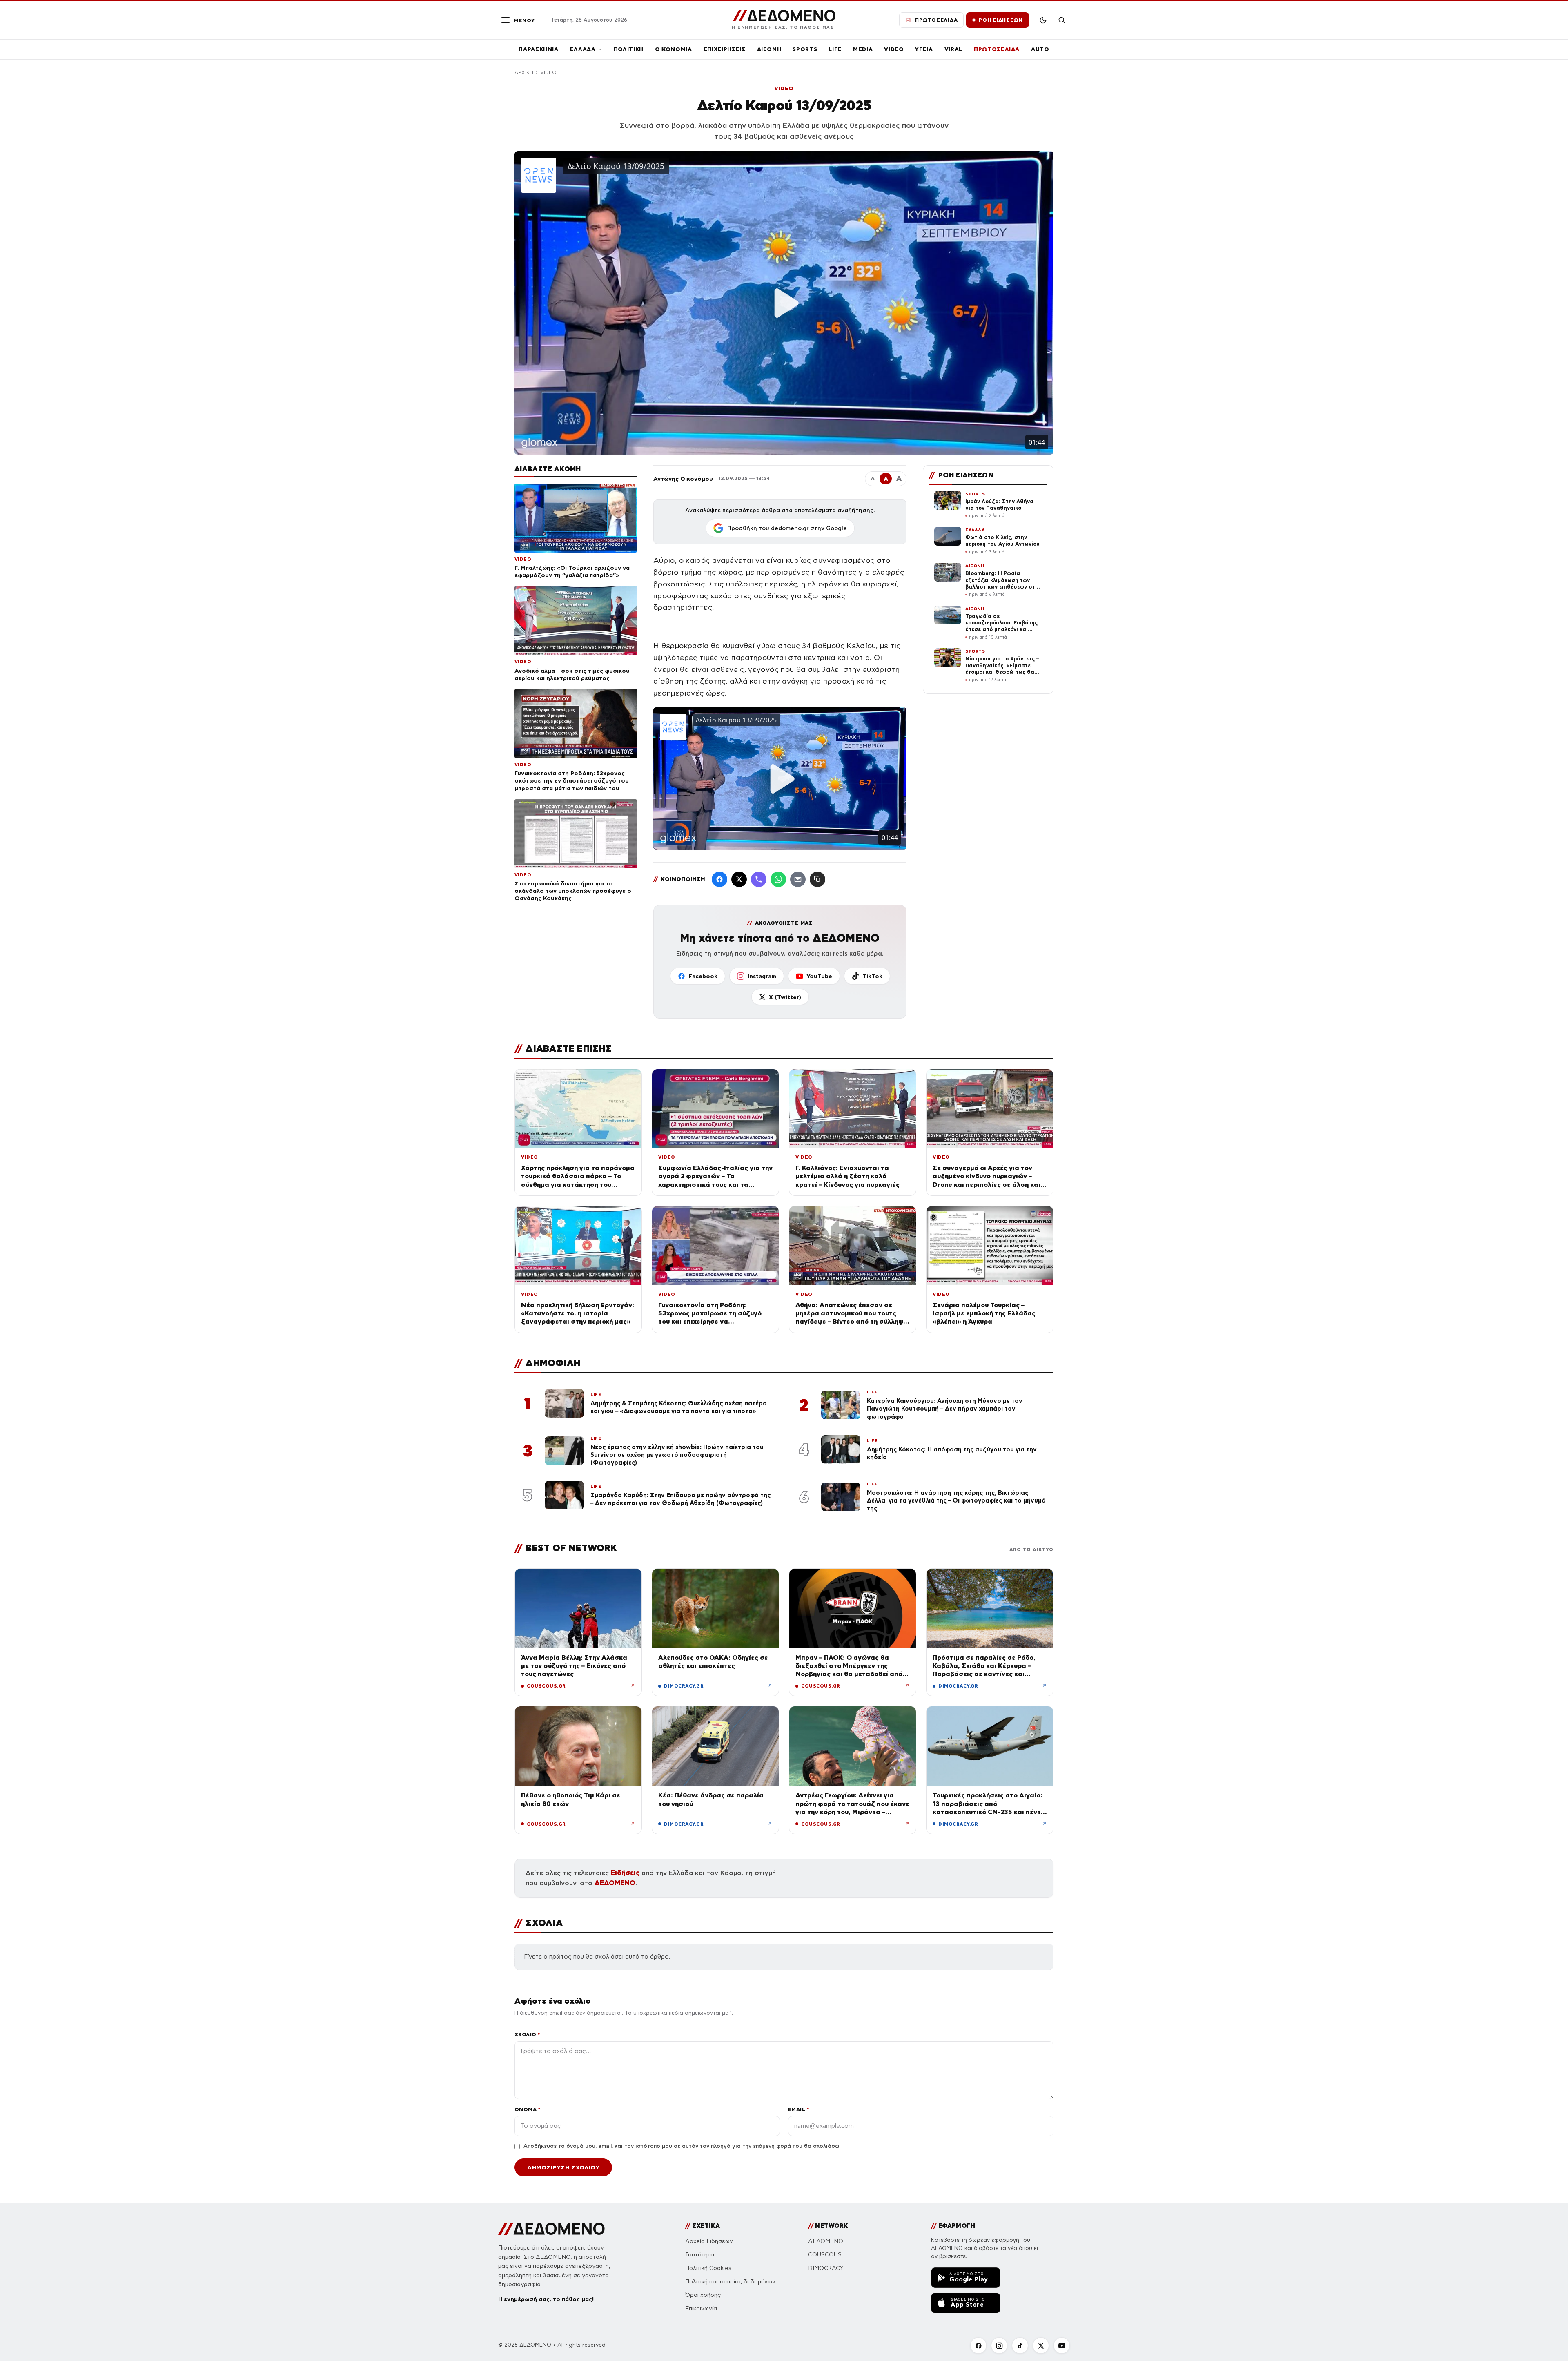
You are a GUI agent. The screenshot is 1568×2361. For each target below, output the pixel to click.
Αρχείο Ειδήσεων (709, 2241)
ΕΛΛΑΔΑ (583, 49)
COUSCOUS (825, 2255)
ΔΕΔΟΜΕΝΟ (615, 1883)
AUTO (1040, 49)
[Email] (798, 879)
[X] (1041, 2345)
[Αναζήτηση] (1062, 20)
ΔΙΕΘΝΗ (769, 49)
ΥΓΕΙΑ (924, 49)
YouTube (819, 976)
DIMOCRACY (826, 2268)
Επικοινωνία (701, 2309)
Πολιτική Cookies (708, 2268)
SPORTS (805, 49)
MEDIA (863, 49)
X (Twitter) (785, 997)
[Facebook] (719, 879)
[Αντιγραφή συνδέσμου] (817, 879)
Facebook (703, 976)
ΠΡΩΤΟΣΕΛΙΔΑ (997, 49)
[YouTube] (1062, 2345)
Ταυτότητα (700, 2255)
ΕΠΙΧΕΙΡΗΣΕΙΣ (725, 49)
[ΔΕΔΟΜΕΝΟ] (551, 2229)
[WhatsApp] (778, 879)
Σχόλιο (527, 2034)
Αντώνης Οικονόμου (683, 479)
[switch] (1043, 20)
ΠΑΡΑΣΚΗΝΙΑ (539, 49)
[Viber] (759, 879)
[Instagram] (999, 2345)
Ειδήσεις (625, 1873)
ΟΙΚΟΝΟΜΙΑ (674, 49)
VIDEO (894, 49)
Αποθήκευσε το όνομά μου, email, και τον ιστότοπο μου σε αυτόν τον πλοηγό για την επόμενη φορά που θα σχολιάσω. (682, 2146)
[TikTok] (1020, 2345)
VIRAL (953, 49)
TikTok (872, 976)
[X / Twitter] (739, 879)
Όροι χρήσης (703, 2295)
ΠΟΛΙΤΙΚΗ (629, 49)
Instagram (762, 976)
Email (798, 2109)
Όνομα (527, 2109)
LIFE (835, 49)
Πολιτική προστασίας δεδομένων (730, 2282)
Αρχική (524, 72)
